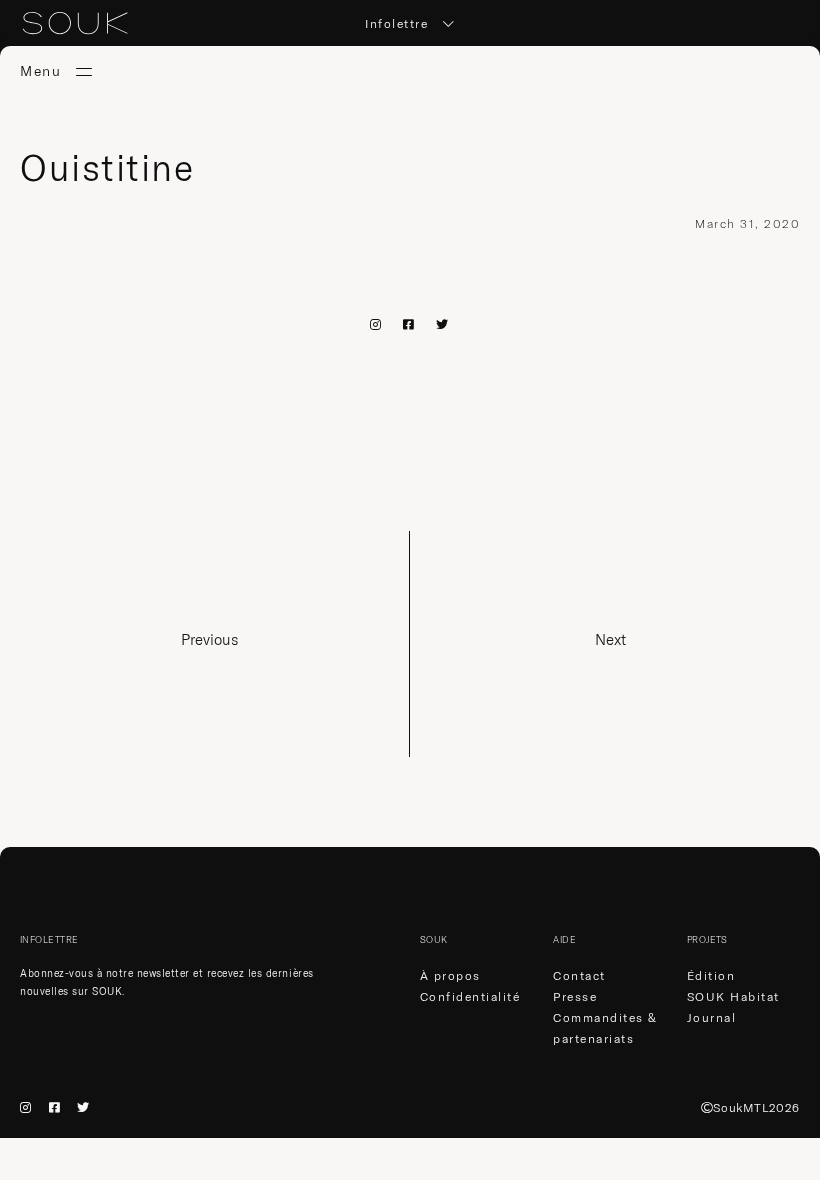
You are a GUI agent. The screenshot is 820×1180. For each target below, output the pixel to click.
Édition (711, 975)
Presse (575, 996)
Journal (712, 1017)
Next (610, 639)
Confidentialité (470, 996)
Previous (209, 639)
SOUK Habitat (733, 996)
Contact (579, 975)
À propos (450, 975)
